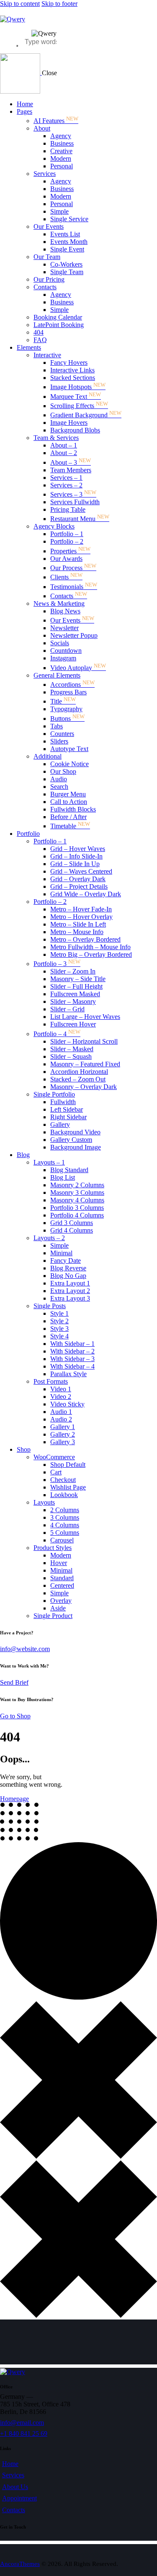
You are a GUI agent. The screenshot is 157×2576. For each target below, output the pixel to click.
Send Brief (14, 1682)
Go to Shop (15, 1716)
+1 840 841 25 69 (24, 2433)
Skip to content (20, 4)
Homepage (14, 1799)
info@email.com (22, 2423)
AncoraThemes (20, 2564)
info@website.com (25, 1649)
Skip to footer (59, 4)
